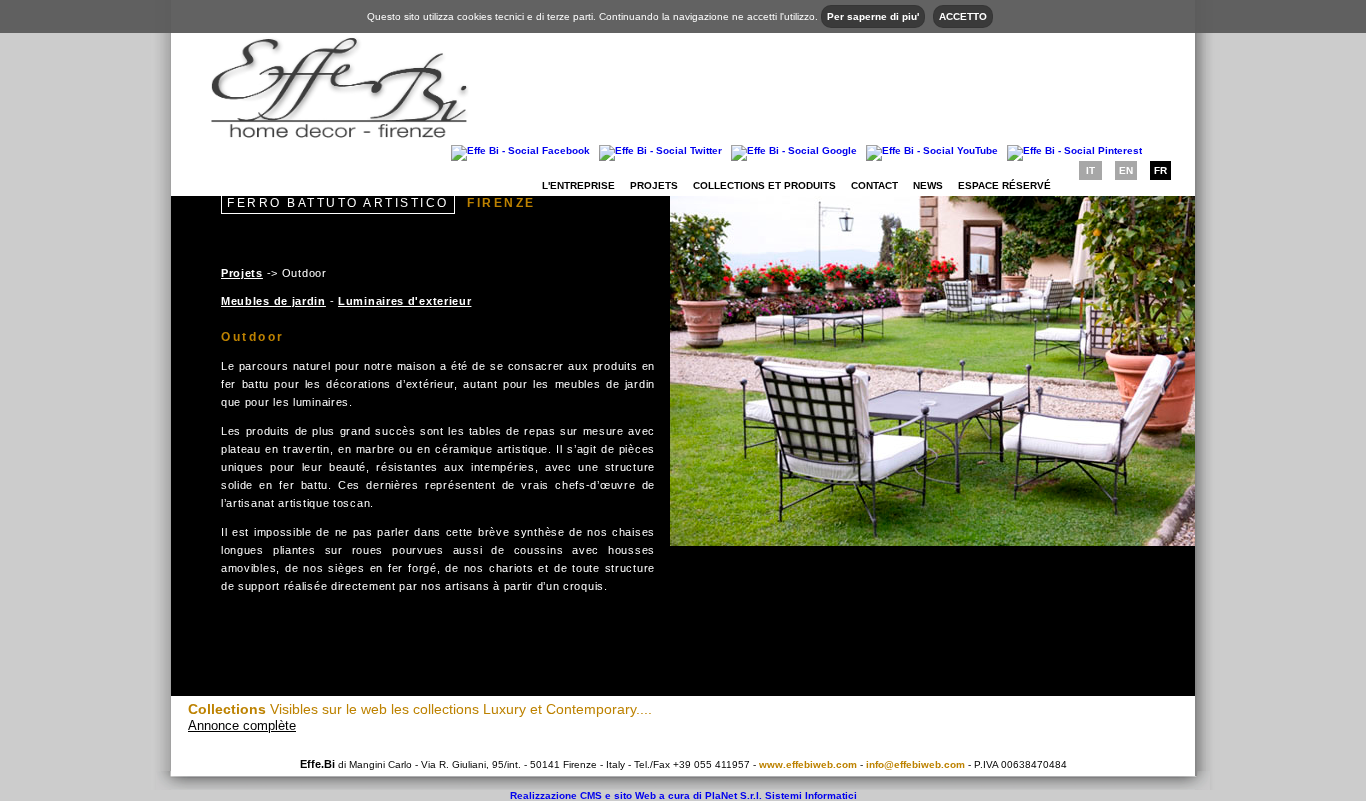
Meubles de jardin (273, 301)
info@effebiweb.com (915, 764)
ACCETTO (963, 16)
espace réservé (1004, 185)
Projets (654, 185)
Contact (874, 185)
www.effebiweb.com (808, 764)
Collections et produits (764, 185)
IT (1090, 170)
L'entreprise (578, 185)
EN (1126, 170)
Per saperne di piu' (873, 16)
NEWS (928, 185)
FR (1160, 170)
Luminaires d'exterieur (404, 301)
